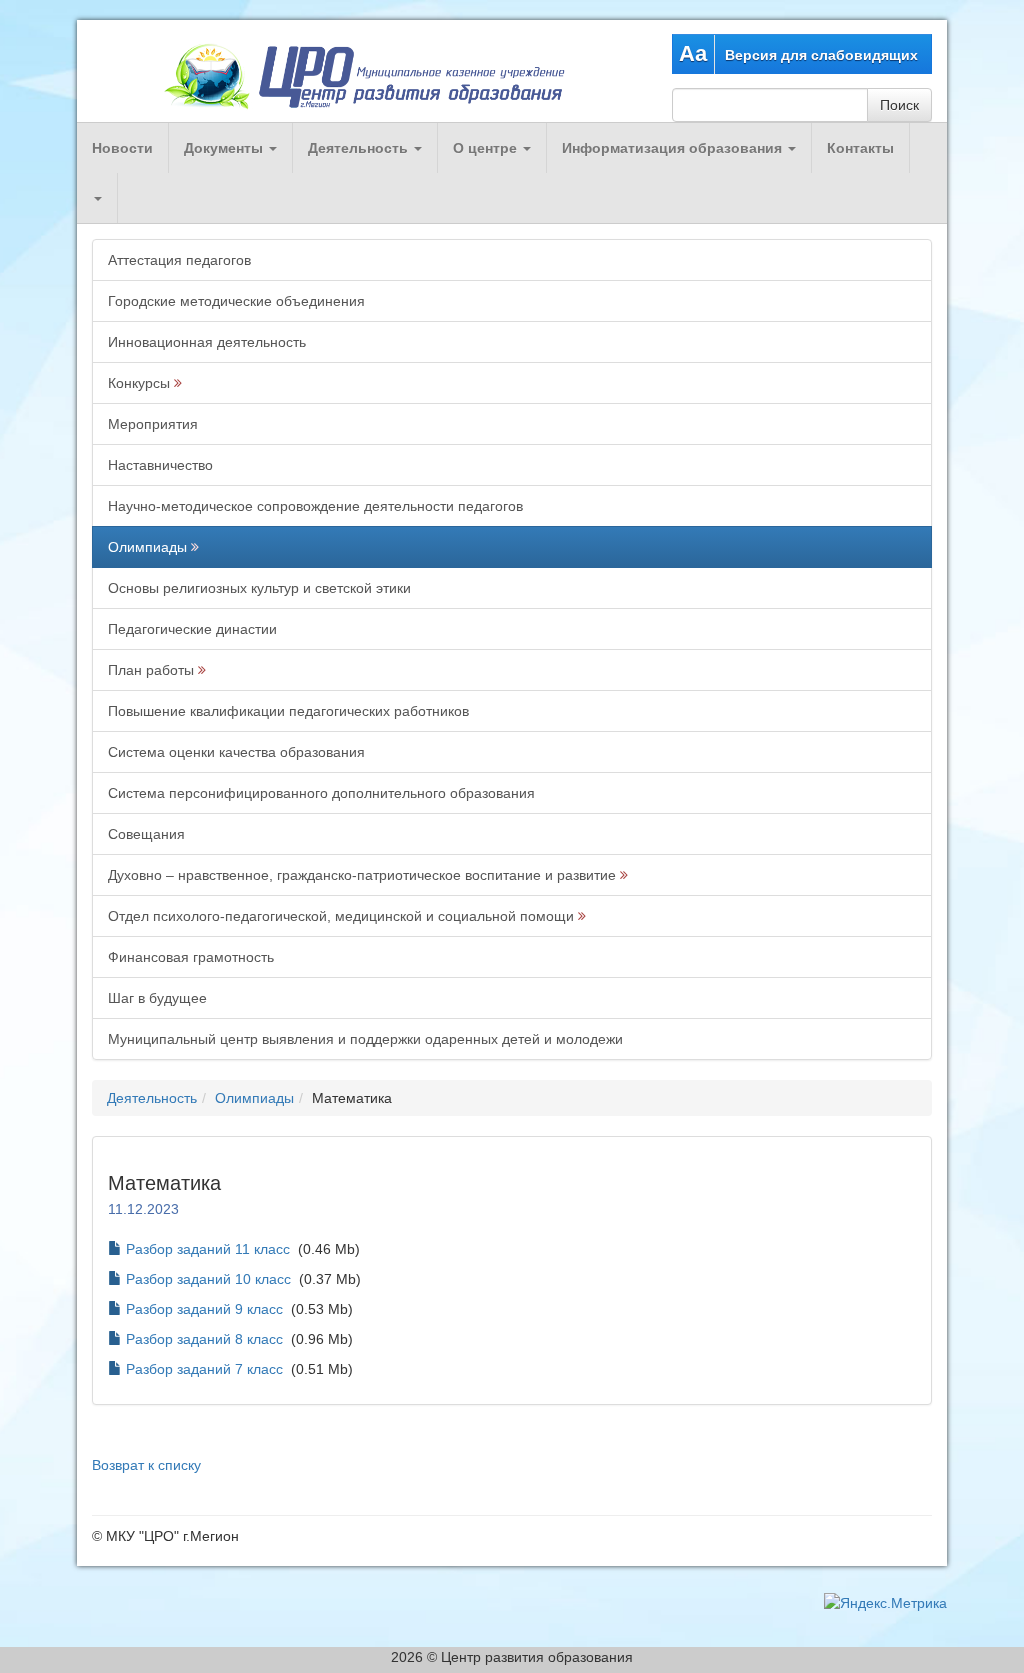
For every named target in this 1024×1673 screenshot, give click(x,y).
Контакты (860, 148)
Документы (225, 148)
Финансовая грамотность (191, 957)
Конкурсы (139, 383)
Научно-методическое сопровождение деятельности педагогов (315, 506)
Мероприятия (153, 424)
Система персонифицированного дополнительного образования (321, 793)
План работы (151, 670)
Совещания (146, 834)
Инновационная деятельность (207, 342)
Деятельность (360, 148)
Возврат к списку (146, 1465)
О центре (487, 148)
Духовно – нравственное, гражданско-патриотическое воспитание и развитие (362, 875)
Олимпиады (147, 547)
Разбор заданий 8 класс (204, 1339)
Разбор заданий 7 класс (204, 1369)
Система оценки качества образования (236, 752)
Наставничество (160, 465)
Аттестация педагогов (179, 260)
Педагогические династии (192, 629)
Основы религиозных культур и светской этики (259, 588)
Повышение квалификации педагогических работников (288, 711)
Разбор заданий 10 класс (208, 1279)
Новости (122, 148)
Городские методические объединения (236, 301)
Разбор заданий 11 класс (208, 1249)
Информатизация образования (674, 148)
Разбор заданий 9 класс (204, 1309)
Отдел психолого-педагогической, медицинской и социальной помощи (341, 916)
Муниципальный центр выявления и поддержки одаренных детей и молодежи (365, 1039)
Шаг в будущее (157, 998)
